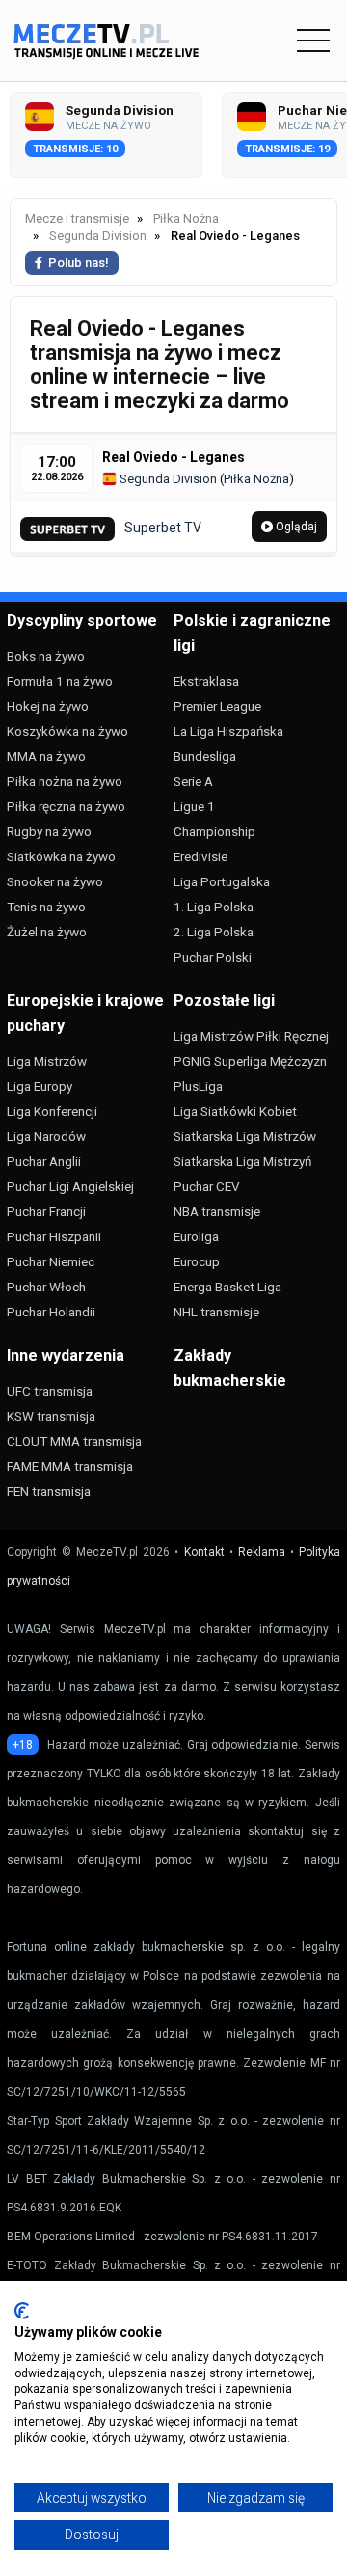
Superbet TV (163, 528)
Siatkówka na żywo (61, 856)
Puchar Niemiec (51, 1261)
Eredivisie (200, 856)
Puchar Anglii (44, 1161)
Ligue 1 (194, 806)
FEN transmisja (49, 1491)
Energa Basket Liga (227, 1287)
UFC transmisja (50, 1391)
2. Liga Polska (214, 932)
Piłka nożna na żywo (65, 781)
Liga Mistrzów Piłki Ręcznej (251, 1036)
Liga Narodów (46, 1136)
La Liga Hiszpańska (228, 731)
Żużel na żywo (47, 932)
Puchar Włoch (46, 1287)
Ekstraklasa (206, 681)
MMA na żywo (46, 756)
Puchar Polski (213, 957)
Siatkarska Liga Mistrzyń (242, 1161)
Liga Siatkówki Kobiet (235, 1111)
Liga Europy (40, 1086)
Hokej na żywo (48, 706)
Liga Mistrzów (47, 1061)
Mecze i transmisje (77, 218)
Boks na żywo (46, 656)
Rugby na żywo (49, 831)
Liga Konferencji (52, 1111)
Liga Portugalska (222, 881)
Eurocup (197, 1261)
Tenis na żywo (46, 907)
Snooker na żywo (55, 881)
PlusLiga (198, 1086)
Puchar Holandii (51, 1312)
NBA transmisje (217, 1211)
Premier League (217, 706)
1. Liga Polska (214, 907)
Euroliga (196, 1236)
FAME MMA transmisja (70, 1466)
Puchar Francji (46, 1211)
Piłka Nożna (256, 479)
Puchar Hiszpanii (54, 1236)
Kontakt (204, 1552)
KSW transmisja (51, 1416)
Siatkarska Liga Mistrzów (245, 1136)
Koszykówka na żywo (67, 731)
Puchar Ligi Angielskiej (70, 1186)
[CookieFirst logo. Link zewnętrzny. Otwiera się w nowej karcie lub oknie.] (22, 2311)
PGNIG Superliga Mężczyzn (250, 1061)
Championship (214, 831)
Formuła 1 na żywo (60, 681)
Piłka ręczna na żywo (66, 806)
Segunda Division (167, 479)
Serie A (193, 781)
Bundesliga (205, 756)
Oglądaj (295, 527)
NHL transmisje (216, 1312)
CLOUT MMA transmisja (74, 1441)
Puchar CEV (207, 1186)
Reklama (262, 1552)
